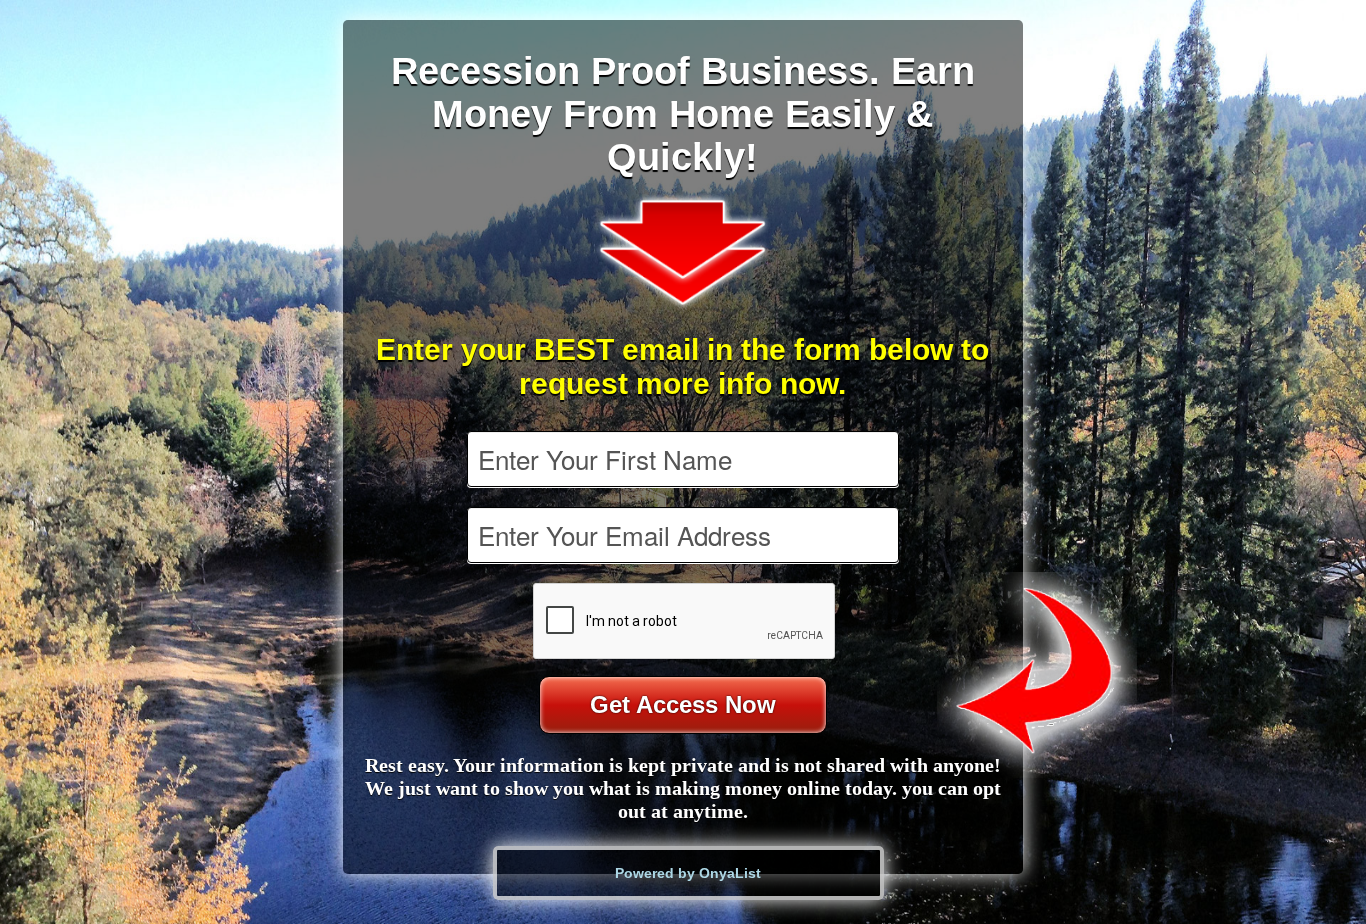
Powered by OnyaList (688, 873)
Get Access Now (683, 704)
